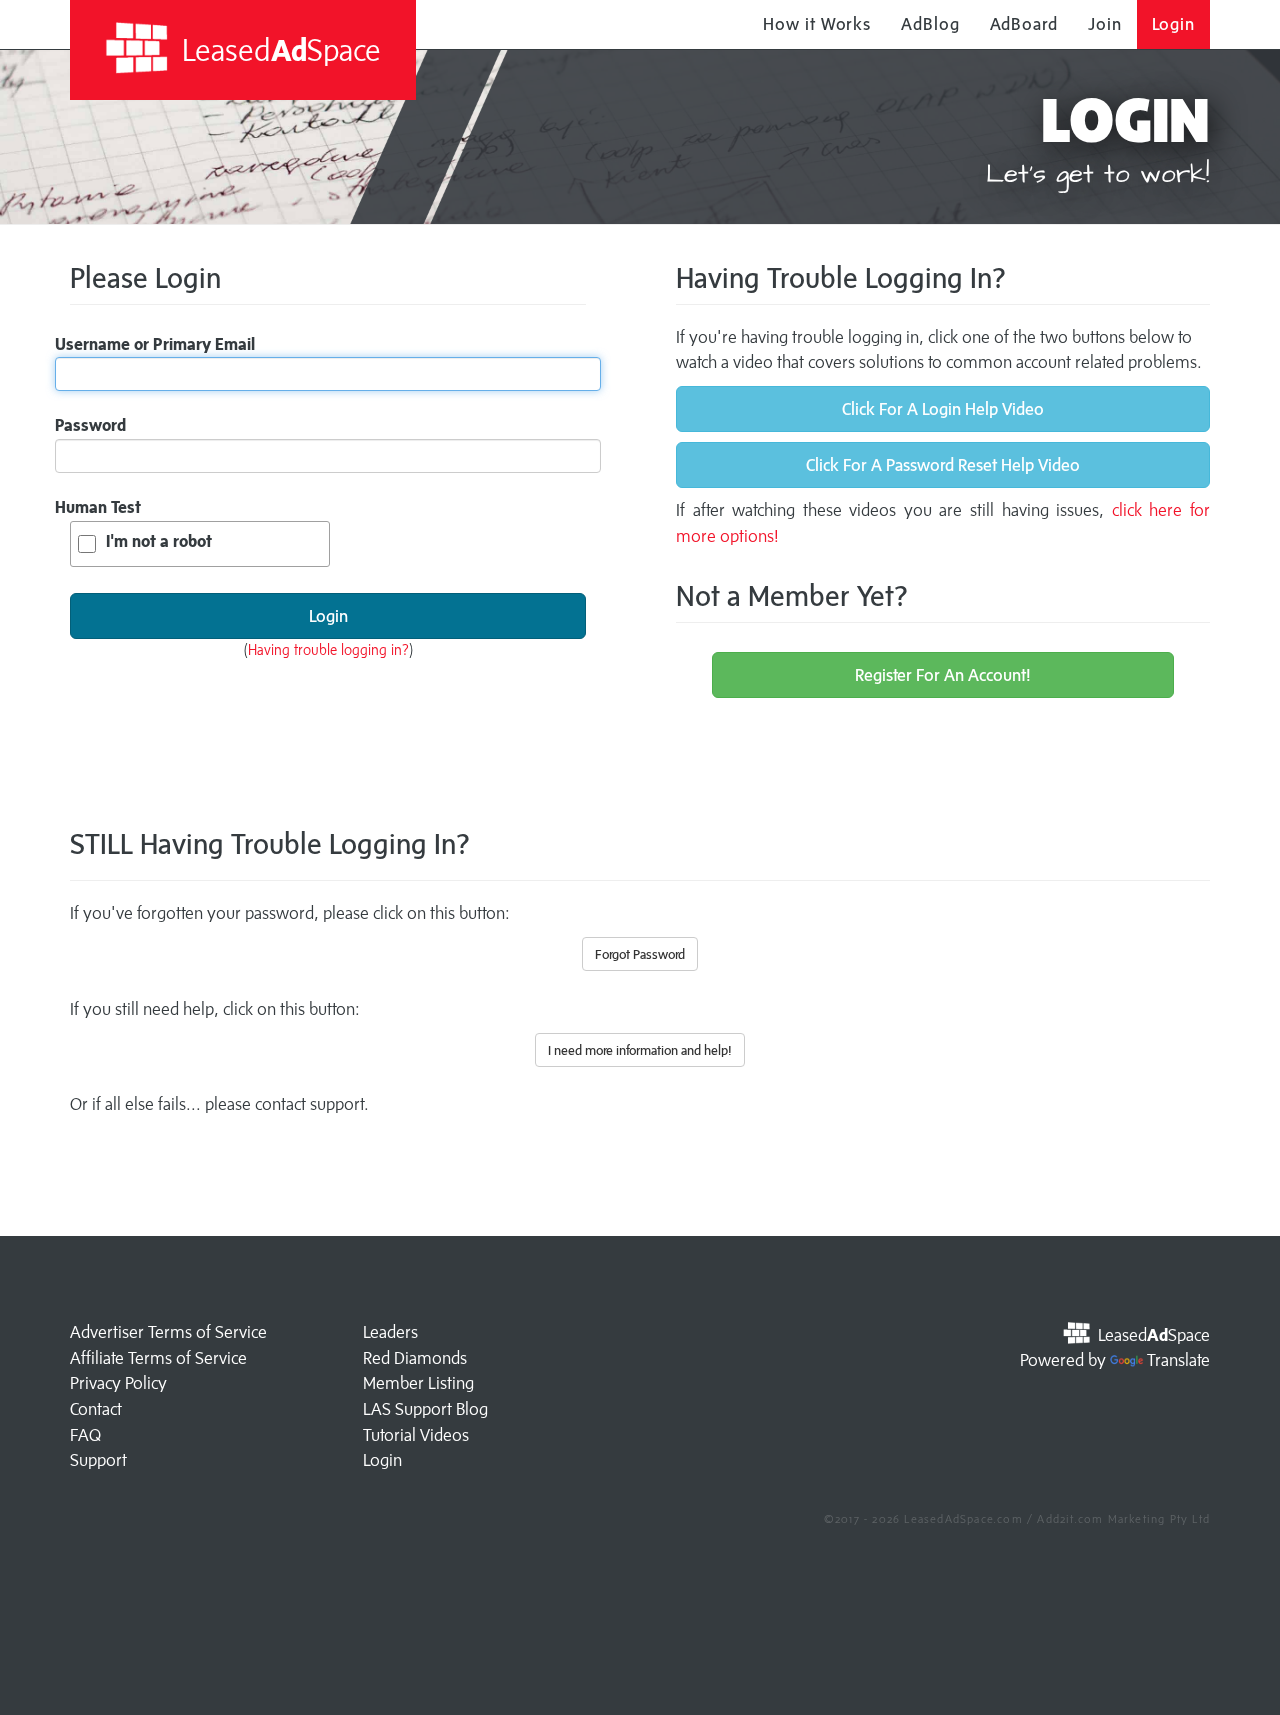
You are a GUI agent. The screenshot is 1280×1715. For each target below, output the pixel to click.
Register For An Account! (943, 675)
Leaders (390, 1332)
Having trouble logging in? (328, 649)
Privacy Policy (118, 1383)
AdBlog (930, 24)
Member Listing (418, 1383)
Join (1105, 24)
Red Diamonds (415, 1358)
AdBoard (1024, 24)
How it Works (817, 24)
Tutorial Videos (416, 1435)
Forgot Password (640, 954)
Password (90, 425)
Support (98, 1460)
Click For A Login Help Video (943, 409)
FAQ (85, 1435)
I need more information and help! (640, 1050)
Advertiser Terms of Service (168, 1332)
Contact (96, 1409)
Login (1174, 24)
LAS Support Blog (425, 1409)
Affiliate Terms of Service (158, 1358)
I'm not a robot (159, 541)
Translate (1178, 1360)
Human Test (98, 507)
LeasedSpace (278, 49)
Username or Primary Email (155, 344)
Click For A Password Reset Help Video (943, 465)
